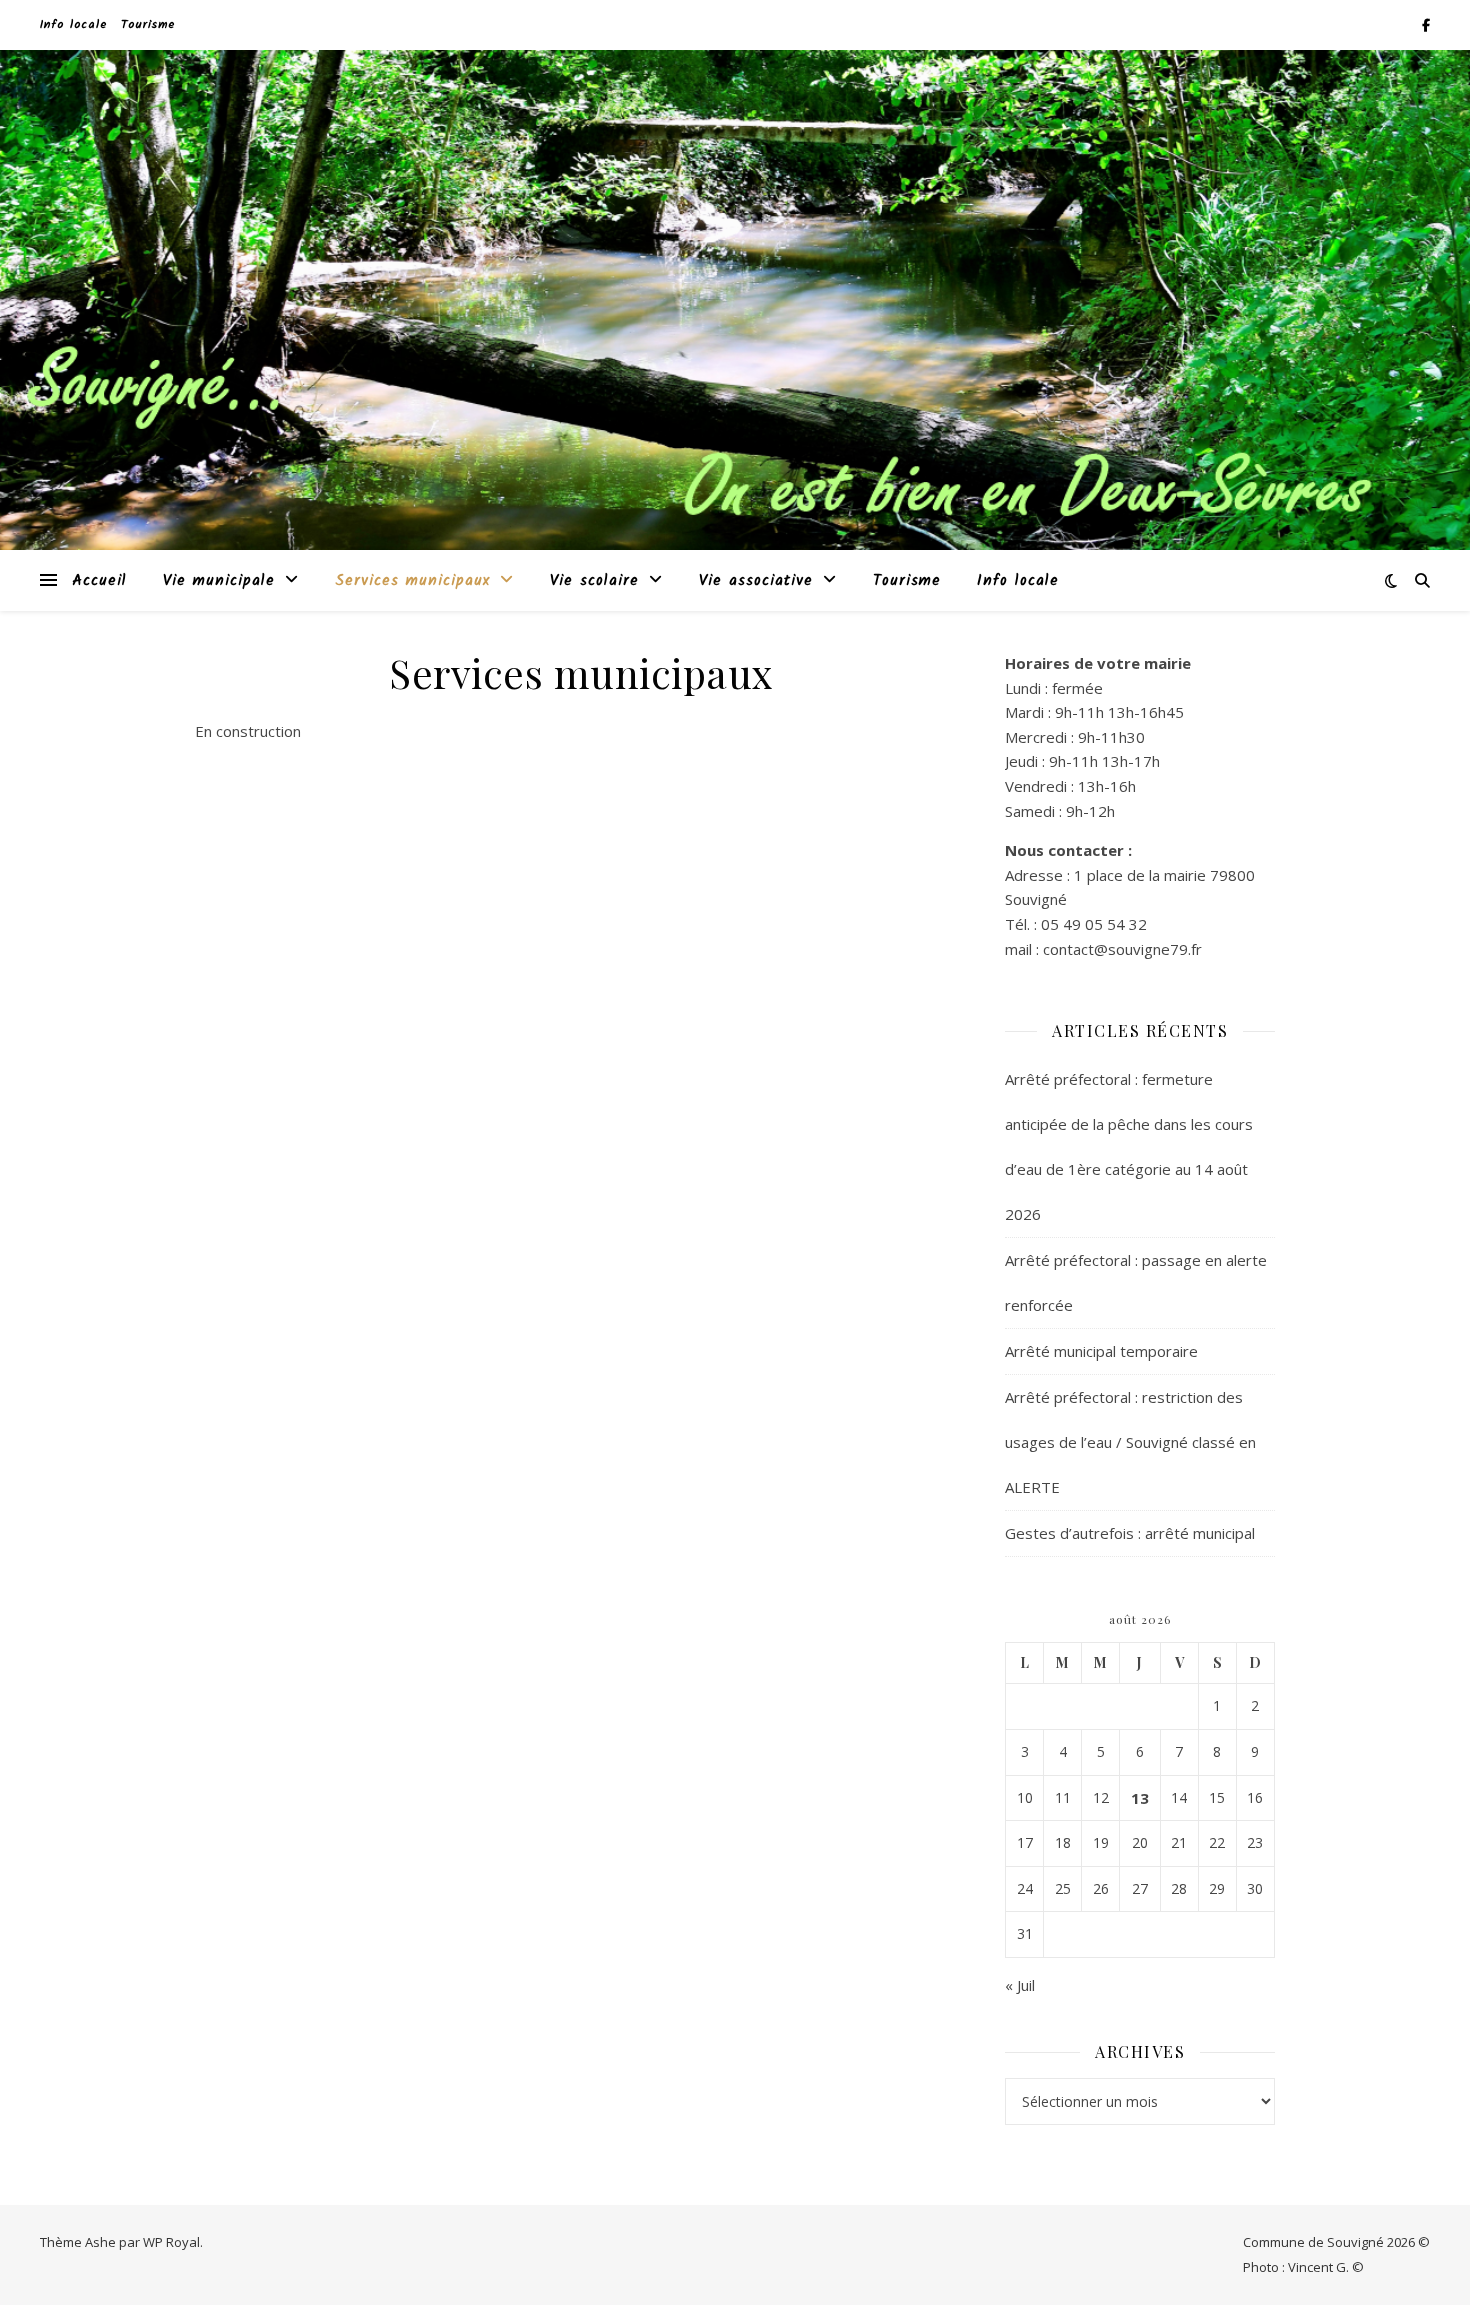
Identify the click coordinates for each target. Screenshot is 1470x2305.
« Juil (1020, 1985)
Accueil (99, 581)
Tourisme (148, 24)
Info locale (73, 24)
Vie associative (756, 581)
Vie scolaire (594, 581)
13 (1140, 1798)
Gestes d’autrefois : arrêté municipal (1130, 1533)
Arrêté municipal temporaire (1101, 1351)
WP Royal (171, 2242)
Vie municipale (219, 581)
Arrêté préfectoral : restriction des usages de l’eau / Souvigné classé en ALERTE (1130, 1442)
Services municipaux (412, 581)
